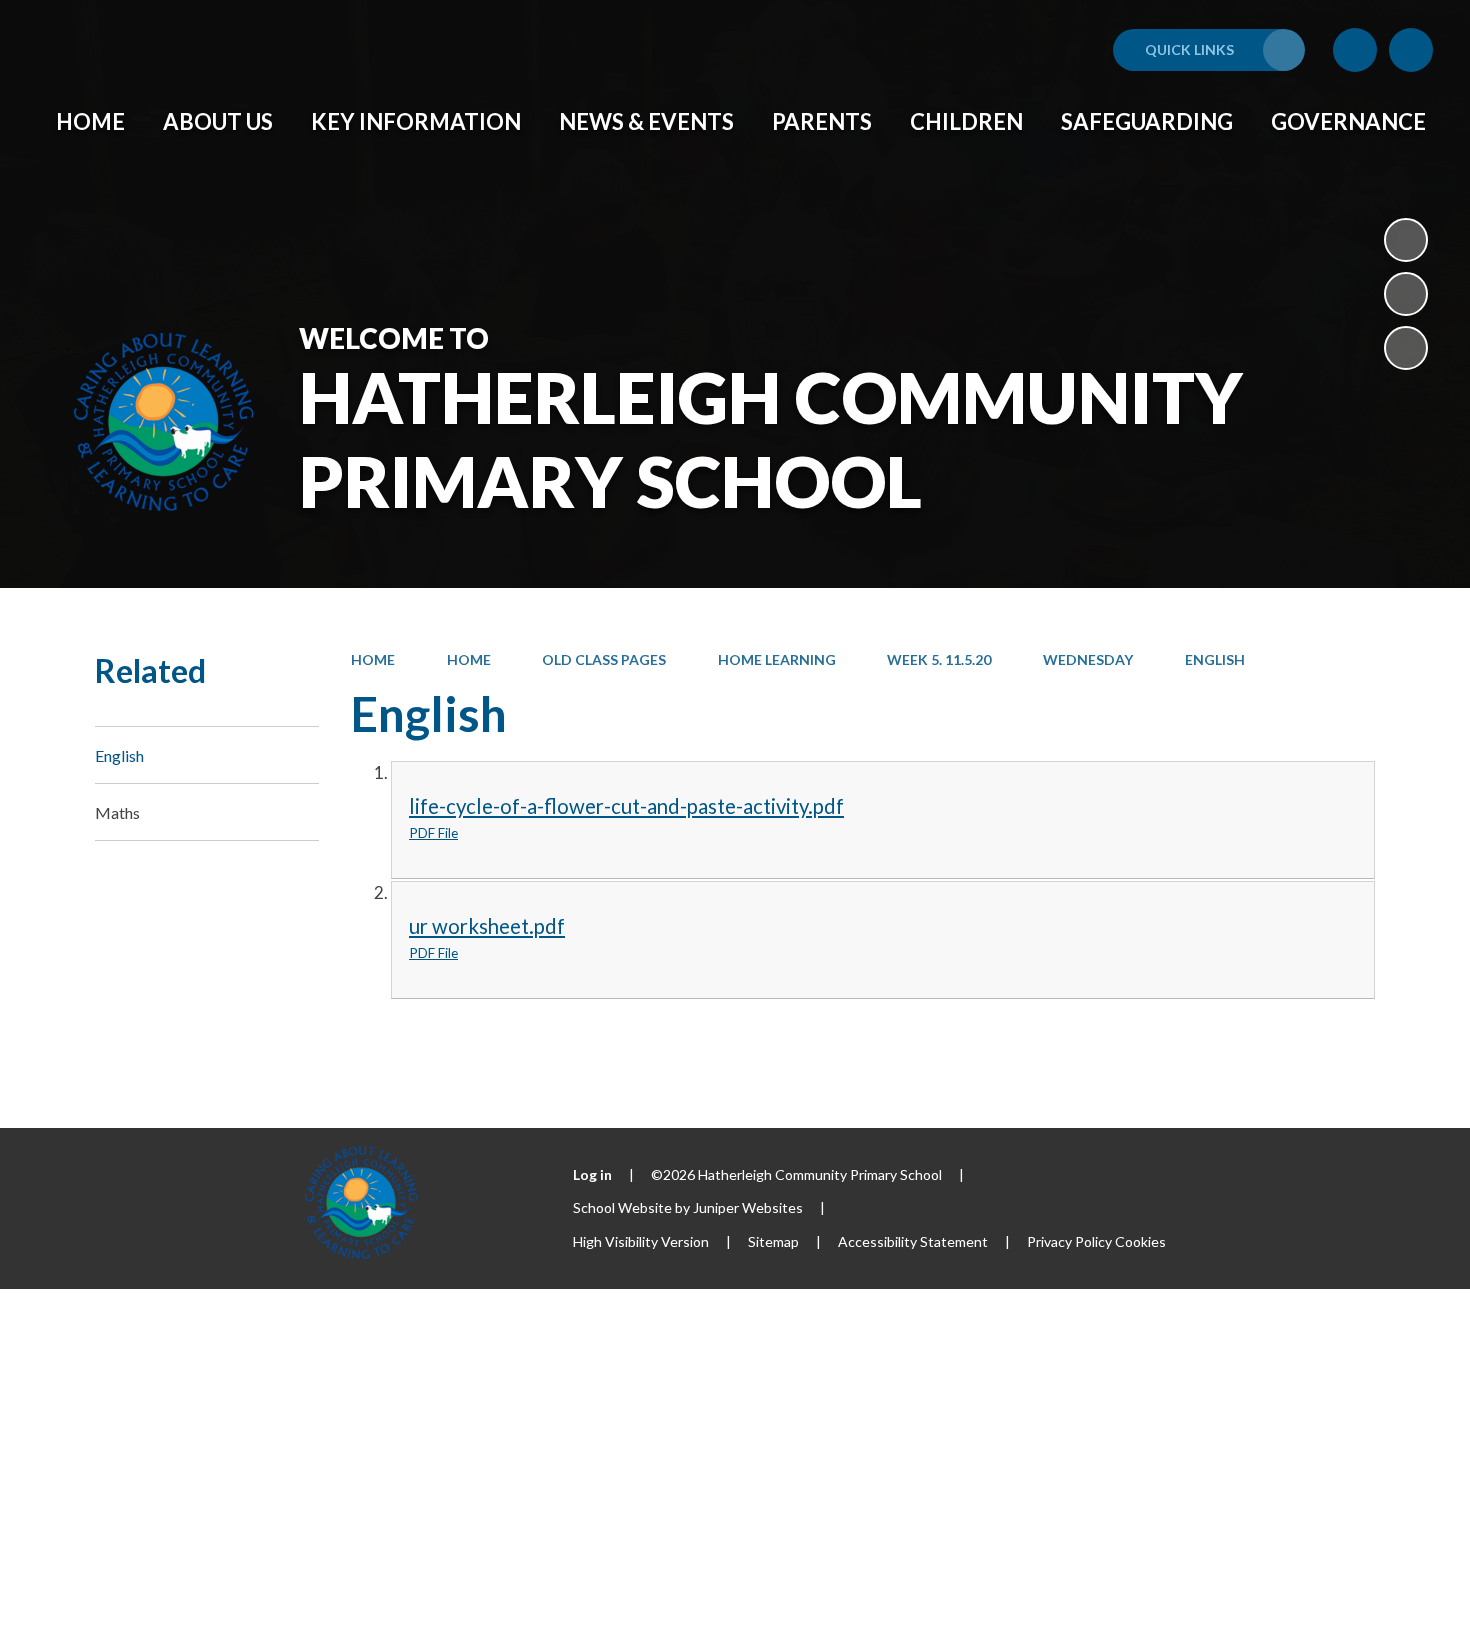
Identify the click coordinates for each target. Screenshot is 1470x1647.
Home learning (777, 659)
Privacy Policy (1069, 1241)
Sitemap (773, 1241)
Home (373, 659)
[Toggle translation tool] (1355, 50)
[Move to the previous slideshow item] (1406, 294)
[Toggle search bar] (1411, 50)
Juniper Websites (748, 1207)
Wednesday (1088, 659)
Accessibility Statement (913, 1241)
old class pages (604, 659)
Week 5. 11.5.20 (939, 659)
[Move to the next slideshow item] (1406, 348)
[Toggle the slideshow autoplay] (1406, 240)
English (1215, 659)
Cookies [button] (1140, 1241)
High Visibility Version (641, 1241)
